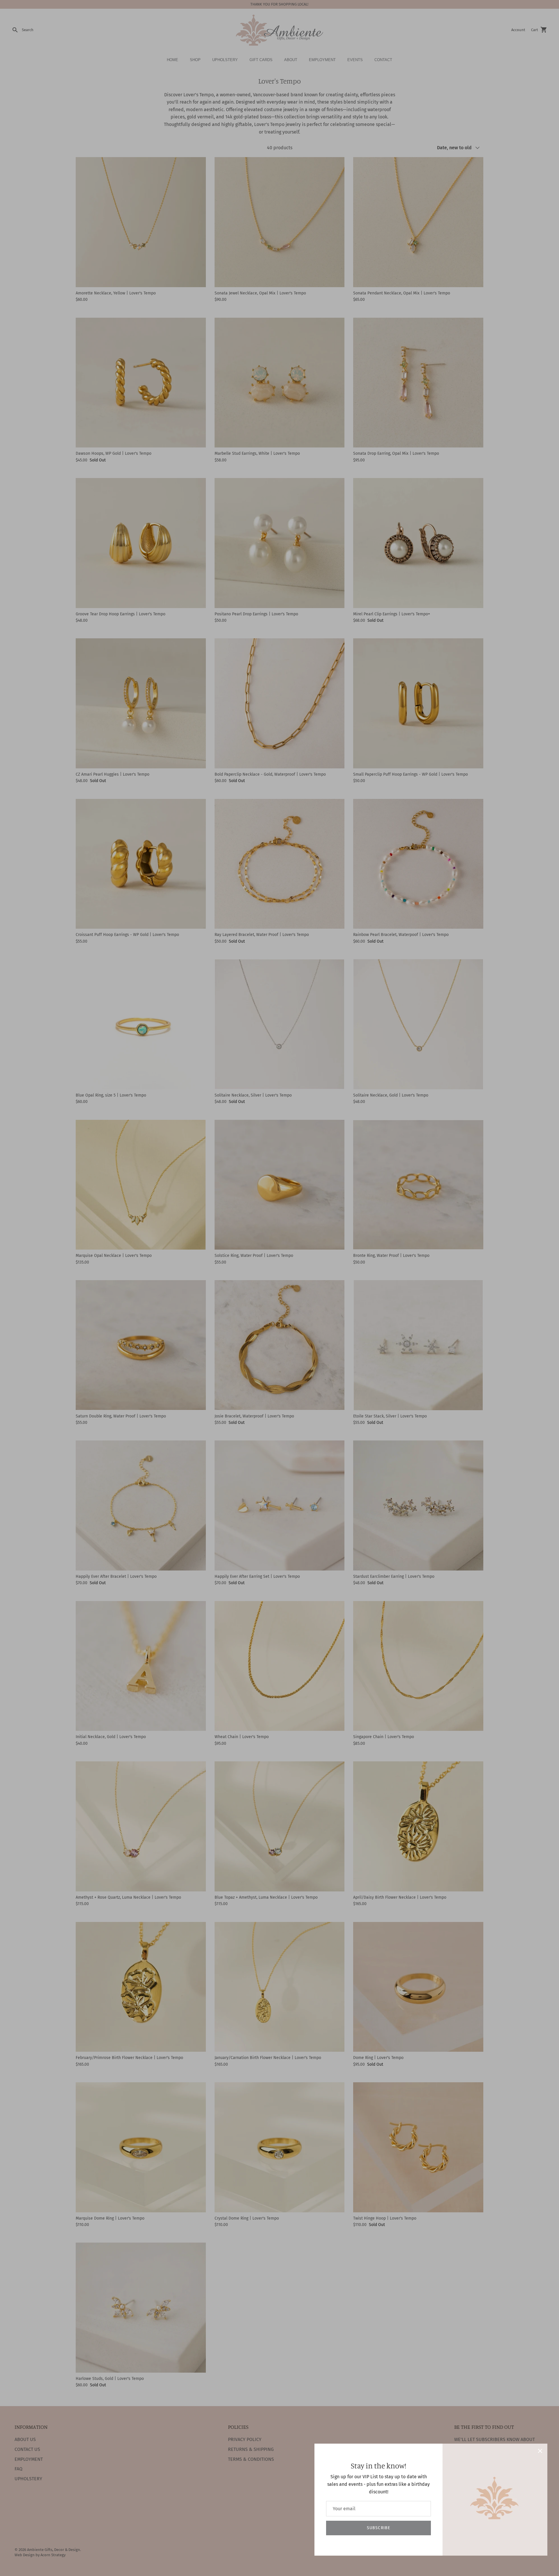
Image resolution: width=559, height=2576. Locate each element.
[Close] (540, 2451)
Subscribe (378, 2528)
